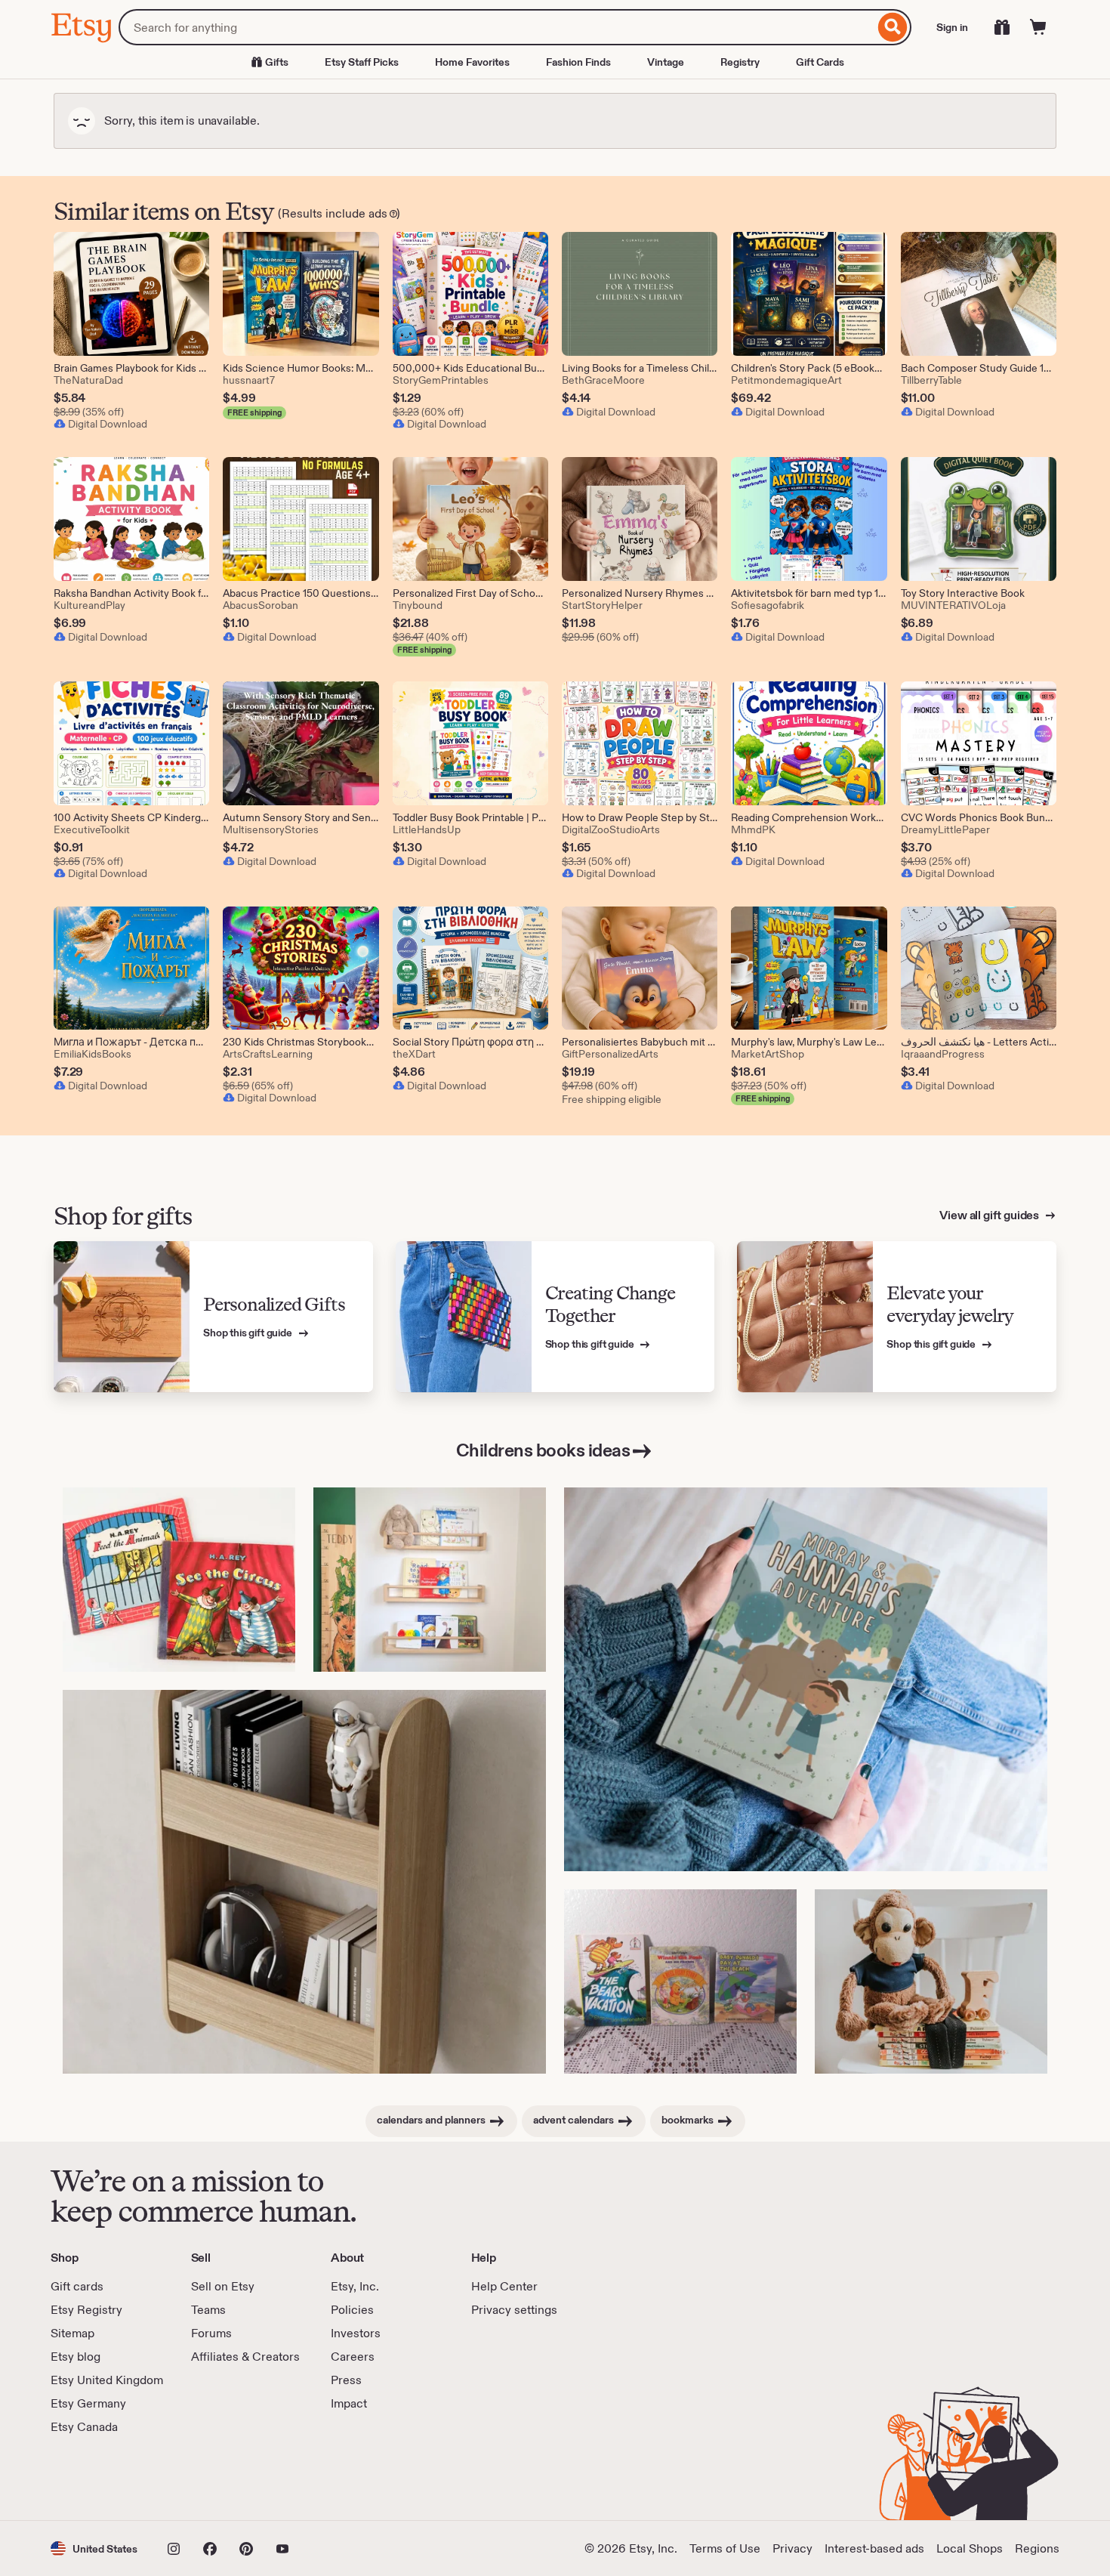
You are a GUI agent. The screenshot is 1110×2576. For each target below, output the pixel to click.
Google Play (216, 2478)
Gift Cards (820, 62)
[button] (94, 2548)
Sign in (952, 27)
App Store (102, 2478)
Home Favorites (472, 62)
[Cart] (1038, 27)
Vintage (666, 62)
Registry (740, 62)
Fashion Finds (578, 62)
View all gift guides (990, 1215)
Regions (1037, 2548)
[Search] (893, 27)
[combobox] (496, 27)
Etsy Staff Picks (362, 62)
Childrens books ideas (543, 1450)
